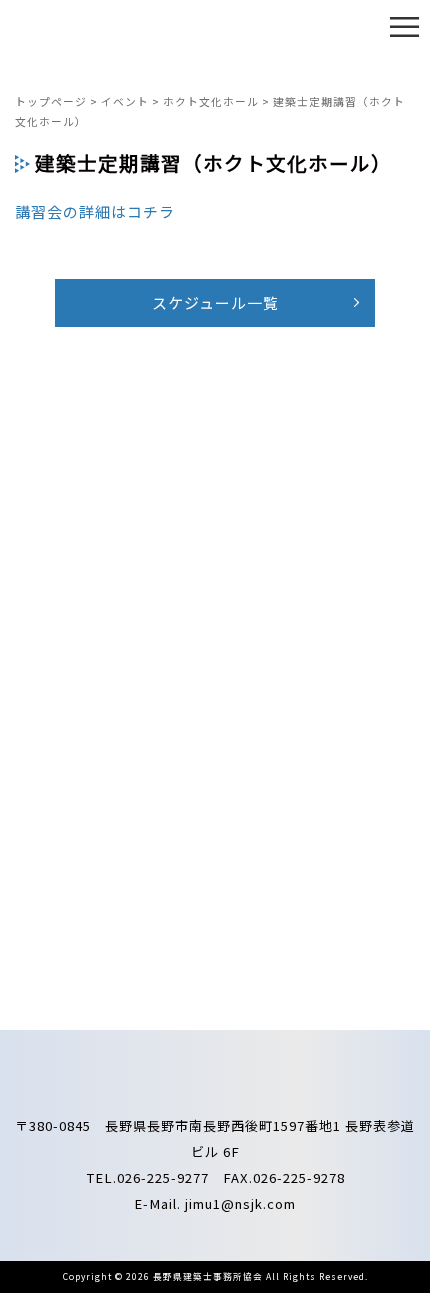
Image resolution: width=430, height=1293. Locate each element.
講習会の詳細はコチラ (95, 211)
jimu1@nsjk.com (240, 1203)
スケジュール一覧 (215, 302)
